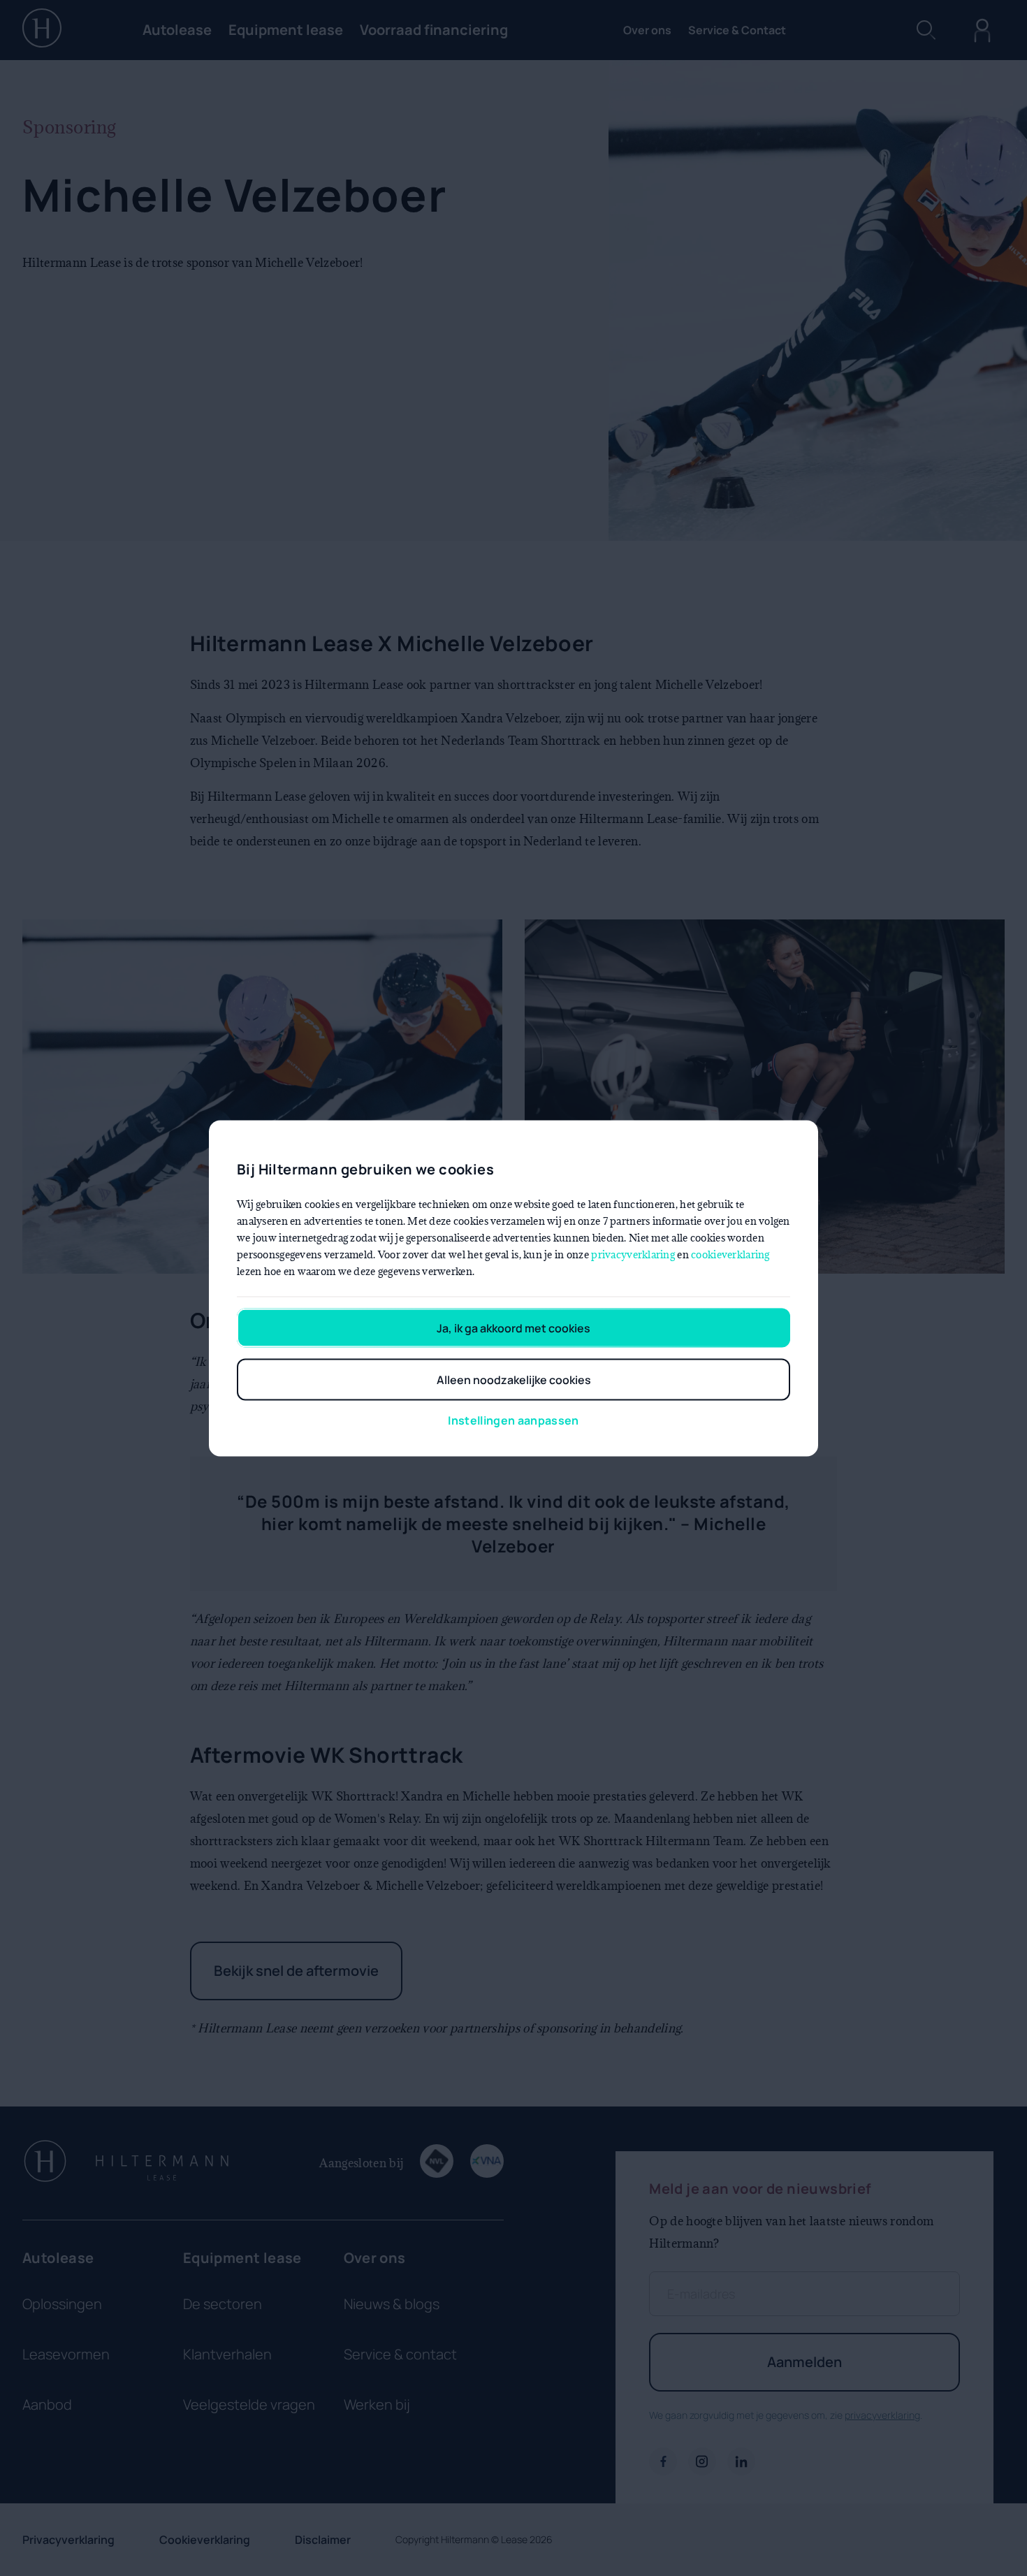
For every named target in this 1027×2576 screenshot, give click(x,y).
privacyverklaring (633, 1254)
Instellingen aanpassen (513, 1420)
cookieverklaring (730, 1254)
